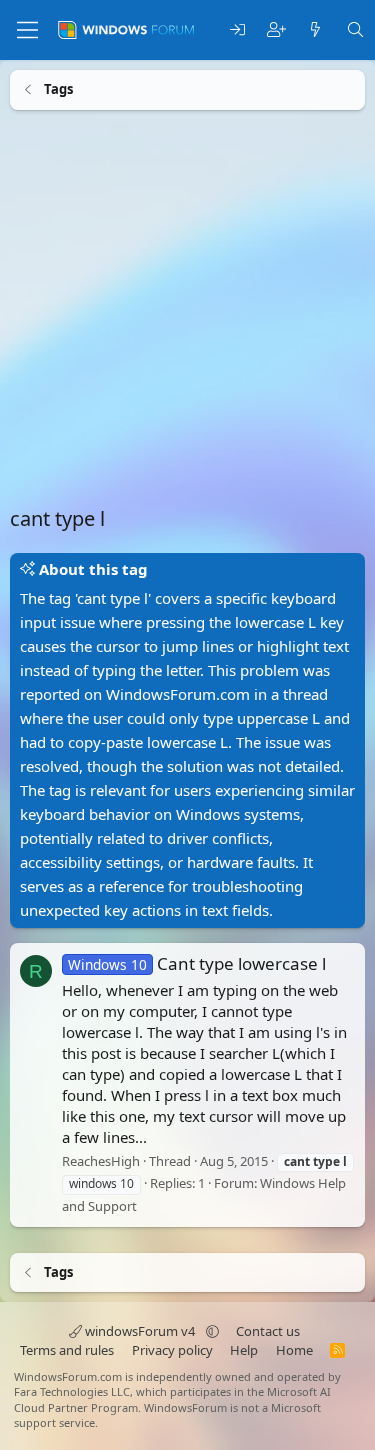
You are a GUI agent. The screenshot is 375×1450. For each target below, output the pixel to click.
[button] (212, 1331)
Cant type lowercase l (197, 963)
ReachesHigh (101, 1160)
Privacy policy (172, 1350)
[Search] (355, 30)
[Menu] (27, 30)
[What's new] (315, 30)
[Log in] (237, 30)
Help (244, 1350)
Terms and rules (67, 1350)
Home (294, 1350)
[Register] (276, 30)
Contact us (268, 1331)
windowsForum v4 (140, 1331)
